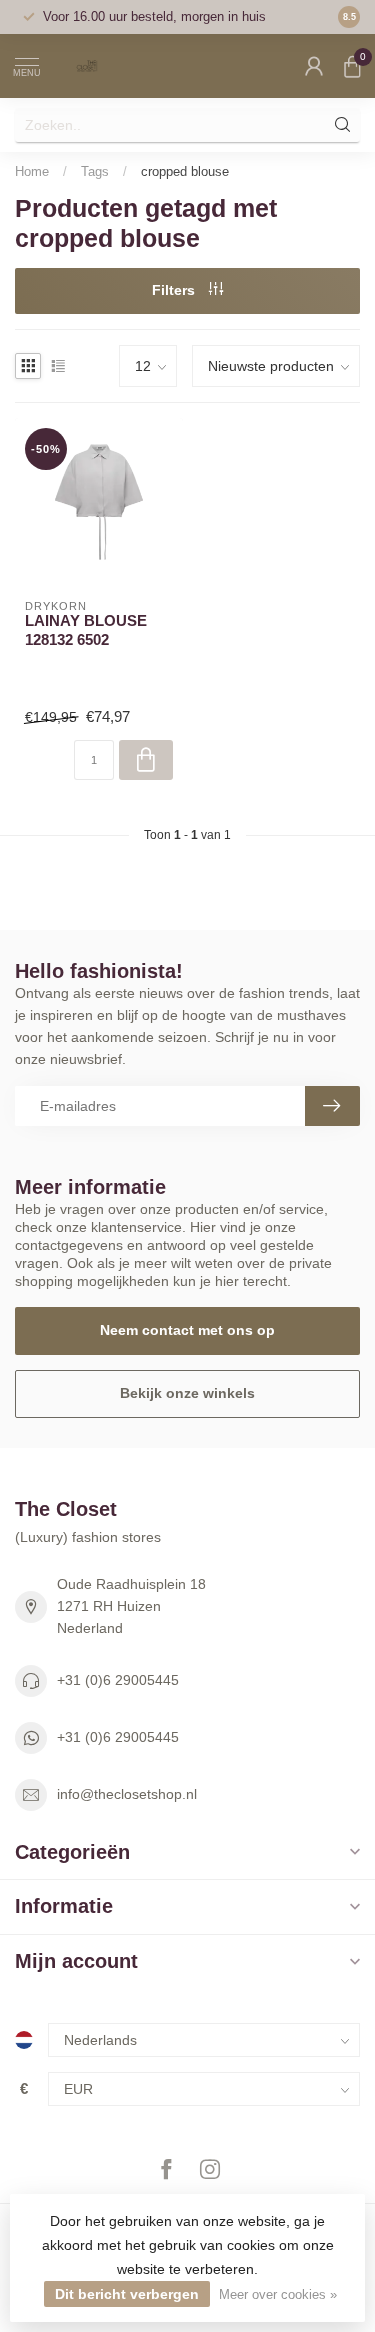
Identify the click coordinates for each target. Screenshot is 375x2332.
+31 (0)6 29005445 (118, 1680)
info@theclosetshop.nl (127, 1794)
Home (32, 171)
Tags (95, 171)
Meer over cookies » (278, 2295)
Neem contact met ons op (187, 1330)
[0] (352, 66)
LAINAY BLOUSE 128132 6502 (86, 629)
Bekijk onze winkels (187, 1393)
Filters (175, 290)
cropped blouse (185, 171)
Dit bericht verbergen (127, 2294)
